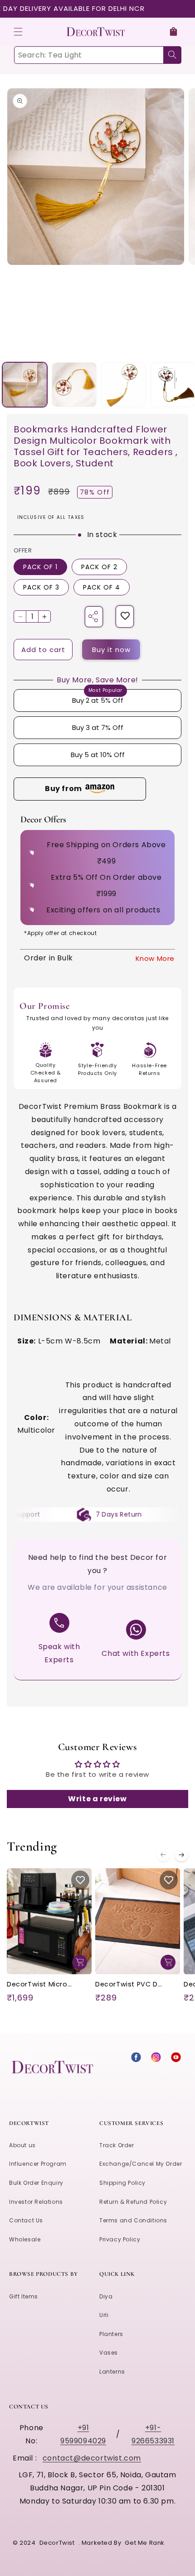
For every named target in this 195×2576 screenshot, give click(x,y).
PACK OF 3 (41, 587)
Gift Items (24, 2296)
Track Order (117, 2145)
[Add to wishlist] (125, 616)
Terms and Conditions (133, 2220)
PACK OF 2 (99, 567)
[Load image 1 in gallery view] (25, 385)
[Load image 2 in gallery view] (74, 385)
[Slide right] (181, 1855)
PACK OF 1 (40, 567)
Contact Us (26, 2220)
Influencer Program (38, 2164)
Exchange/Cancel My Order (141, 2164)
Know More (155, 958)
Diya (106, 2296)
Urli (104, 2315)
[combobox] (97, 55)
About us (22, 2145)
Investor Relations (36, 2202)
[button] (18, 32)
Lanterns (112, 2372)
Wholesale (25, 2239)
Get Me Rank (145, 2543)
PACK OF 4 (102, 587)
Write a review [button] (97, 1799)
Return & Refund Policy (133, 2202)
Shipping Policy (122, 2183)
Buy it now (111, 650)
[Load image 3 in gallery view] (124, 385)
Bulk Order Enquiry (36, 2183)
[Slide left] (163, 1855)
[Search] (172, 55)
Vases (109, 2353)
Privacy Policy (120, 2239)
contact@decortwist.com (92, 2458)
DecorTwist (57, 2543)
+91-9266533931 (153, 2434)
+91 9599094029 (83, 2434)
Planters (111, 2334)
